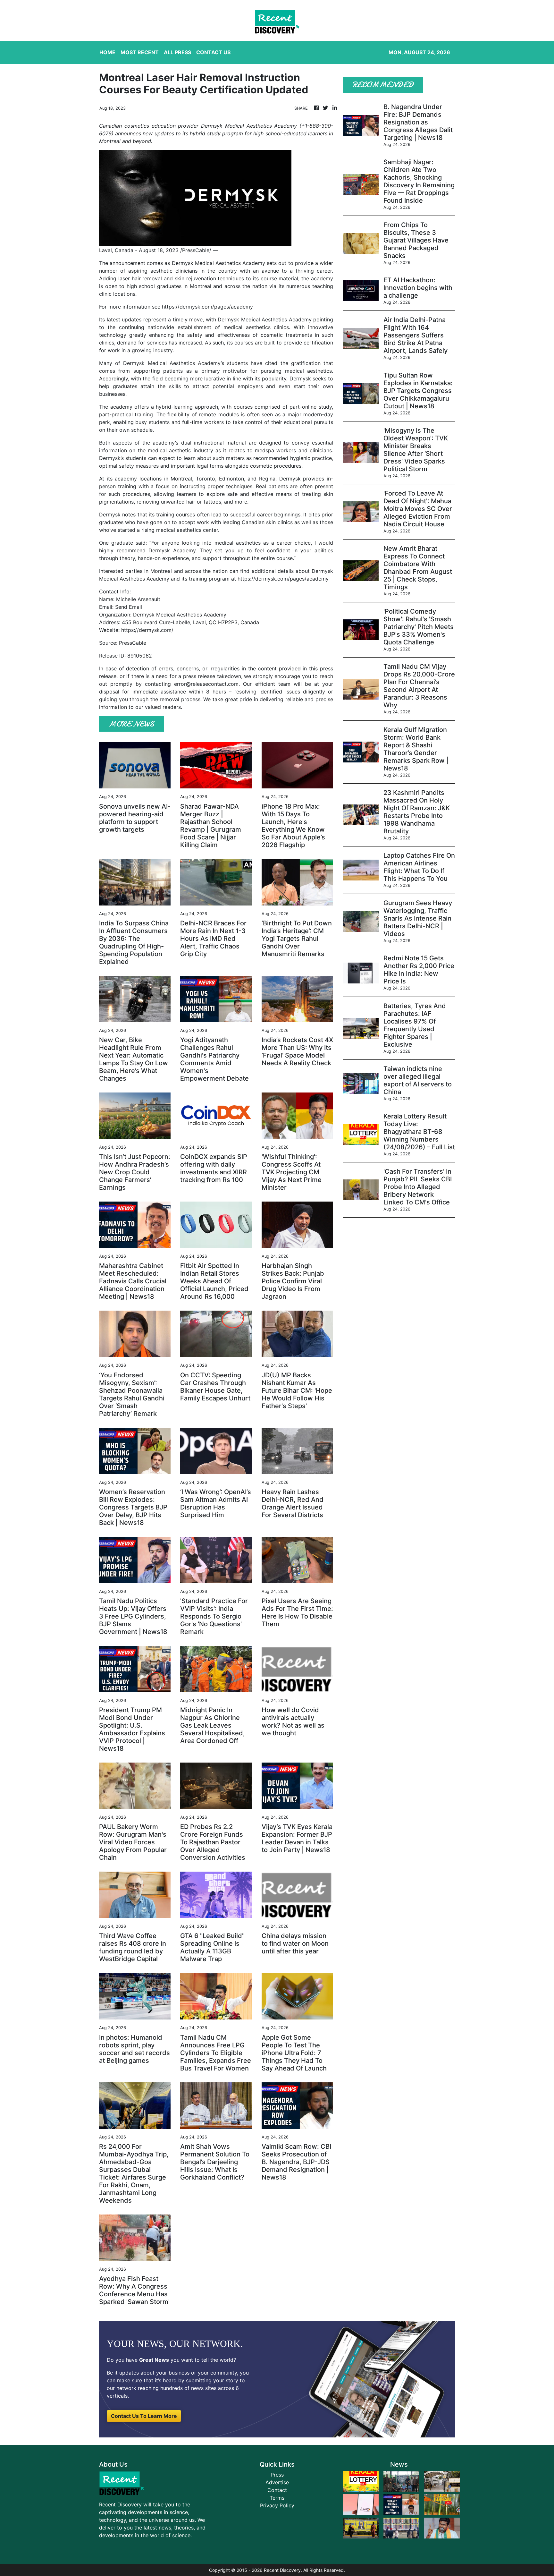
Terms (277, 2498)
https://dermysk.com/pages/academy (207, 307)
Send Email (129, 607)
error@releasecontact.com (206, 684)
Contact (277, 2490)
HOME (107, 52)
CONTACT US (213, 52)
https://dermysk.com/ (147, 630)
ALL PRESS (177, 52)
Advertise (277, 2482)
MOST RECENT (140, 52)
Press (277, 2475)
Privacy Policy (277, 2505)
